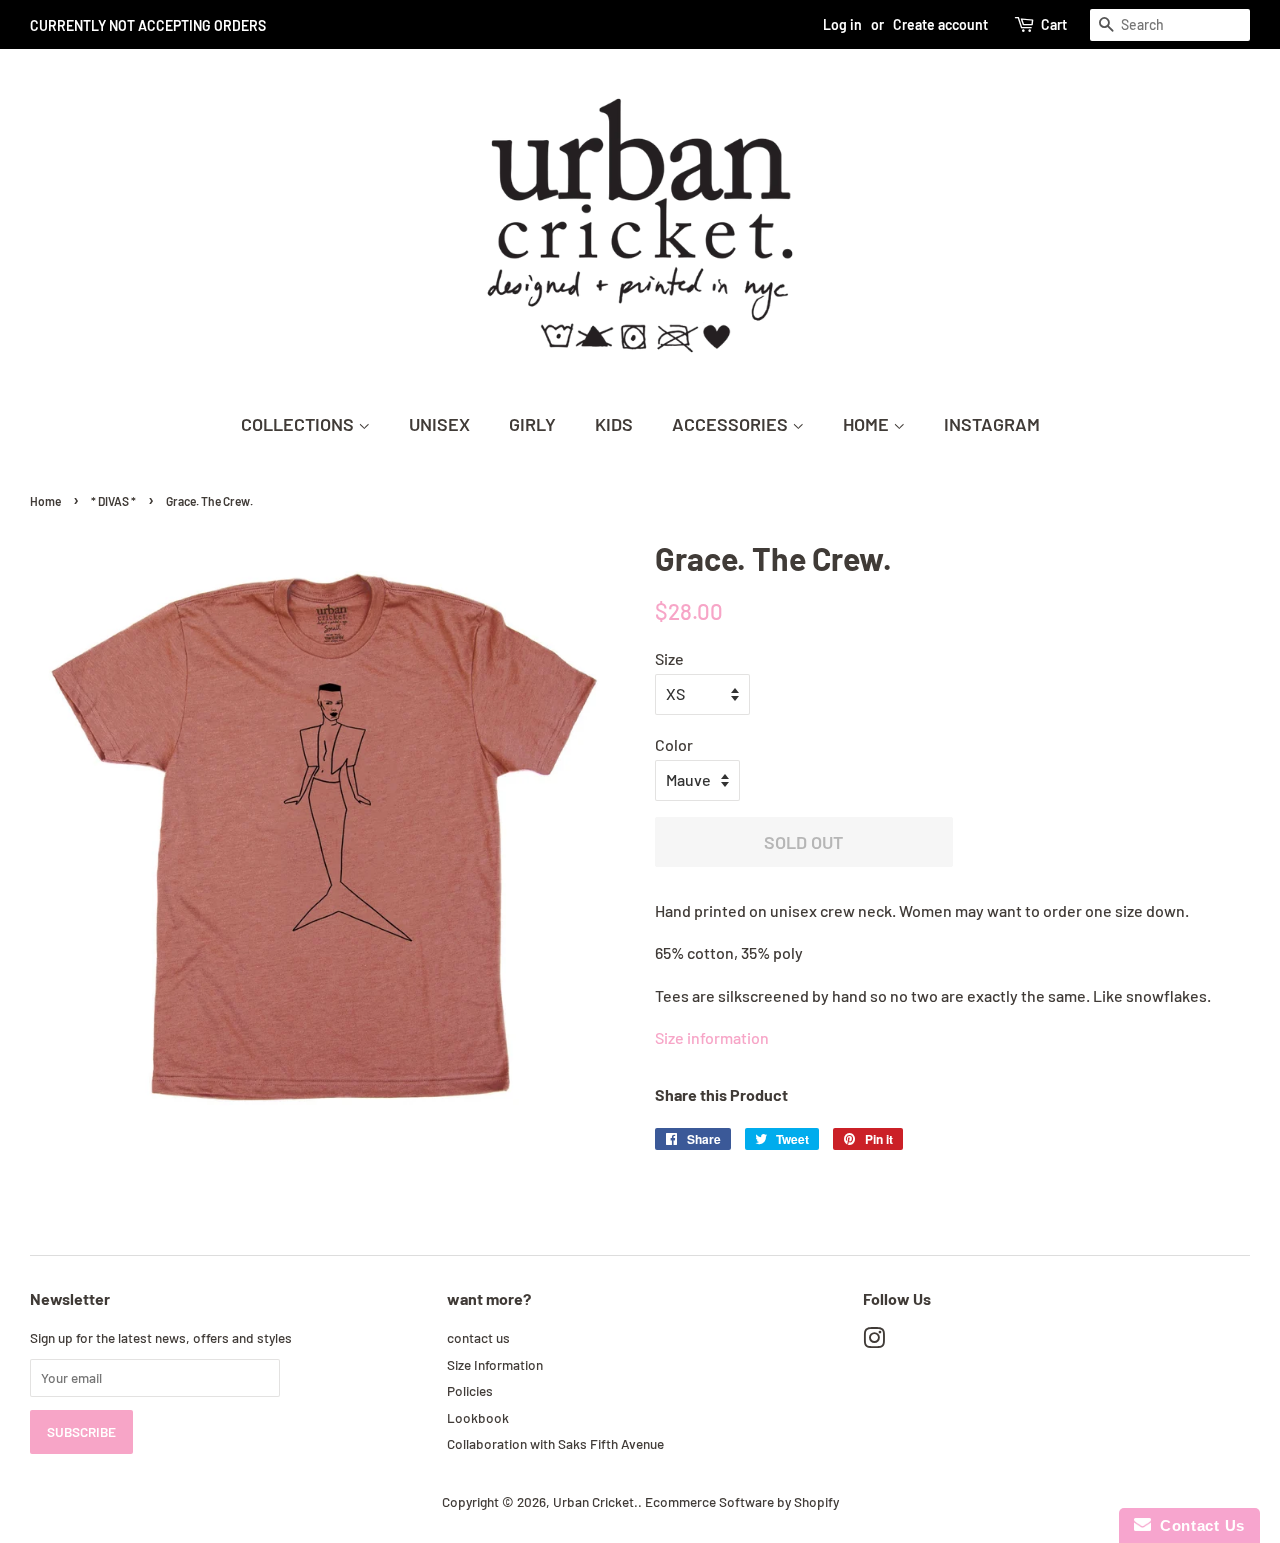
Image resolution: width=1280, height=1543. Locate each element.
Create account (940, 24)
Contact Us (1198, 1525)
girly (532, 424)
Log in (842, 24)
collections (299, 424)
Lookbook (478, 1417)
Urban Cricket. (595, 1501)
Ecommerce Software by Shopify (742, 1501)
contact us (478, 1337)
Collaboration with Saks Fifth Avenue (555, 1443)
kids (614, 424)
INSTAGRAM (992, 424)
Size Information (495, 1364)
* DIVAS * (113, 501)
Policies (470, 1390)
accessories (732, 424)
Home (45, 501)
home (868, 424)
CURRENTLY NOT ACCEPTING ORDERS (148, 25)
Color (674, 744)
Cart (1054, 24)
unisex (439, 424)
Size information (712, 1037)
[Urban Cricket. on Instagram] (874, 1341)
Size (669, 658)
